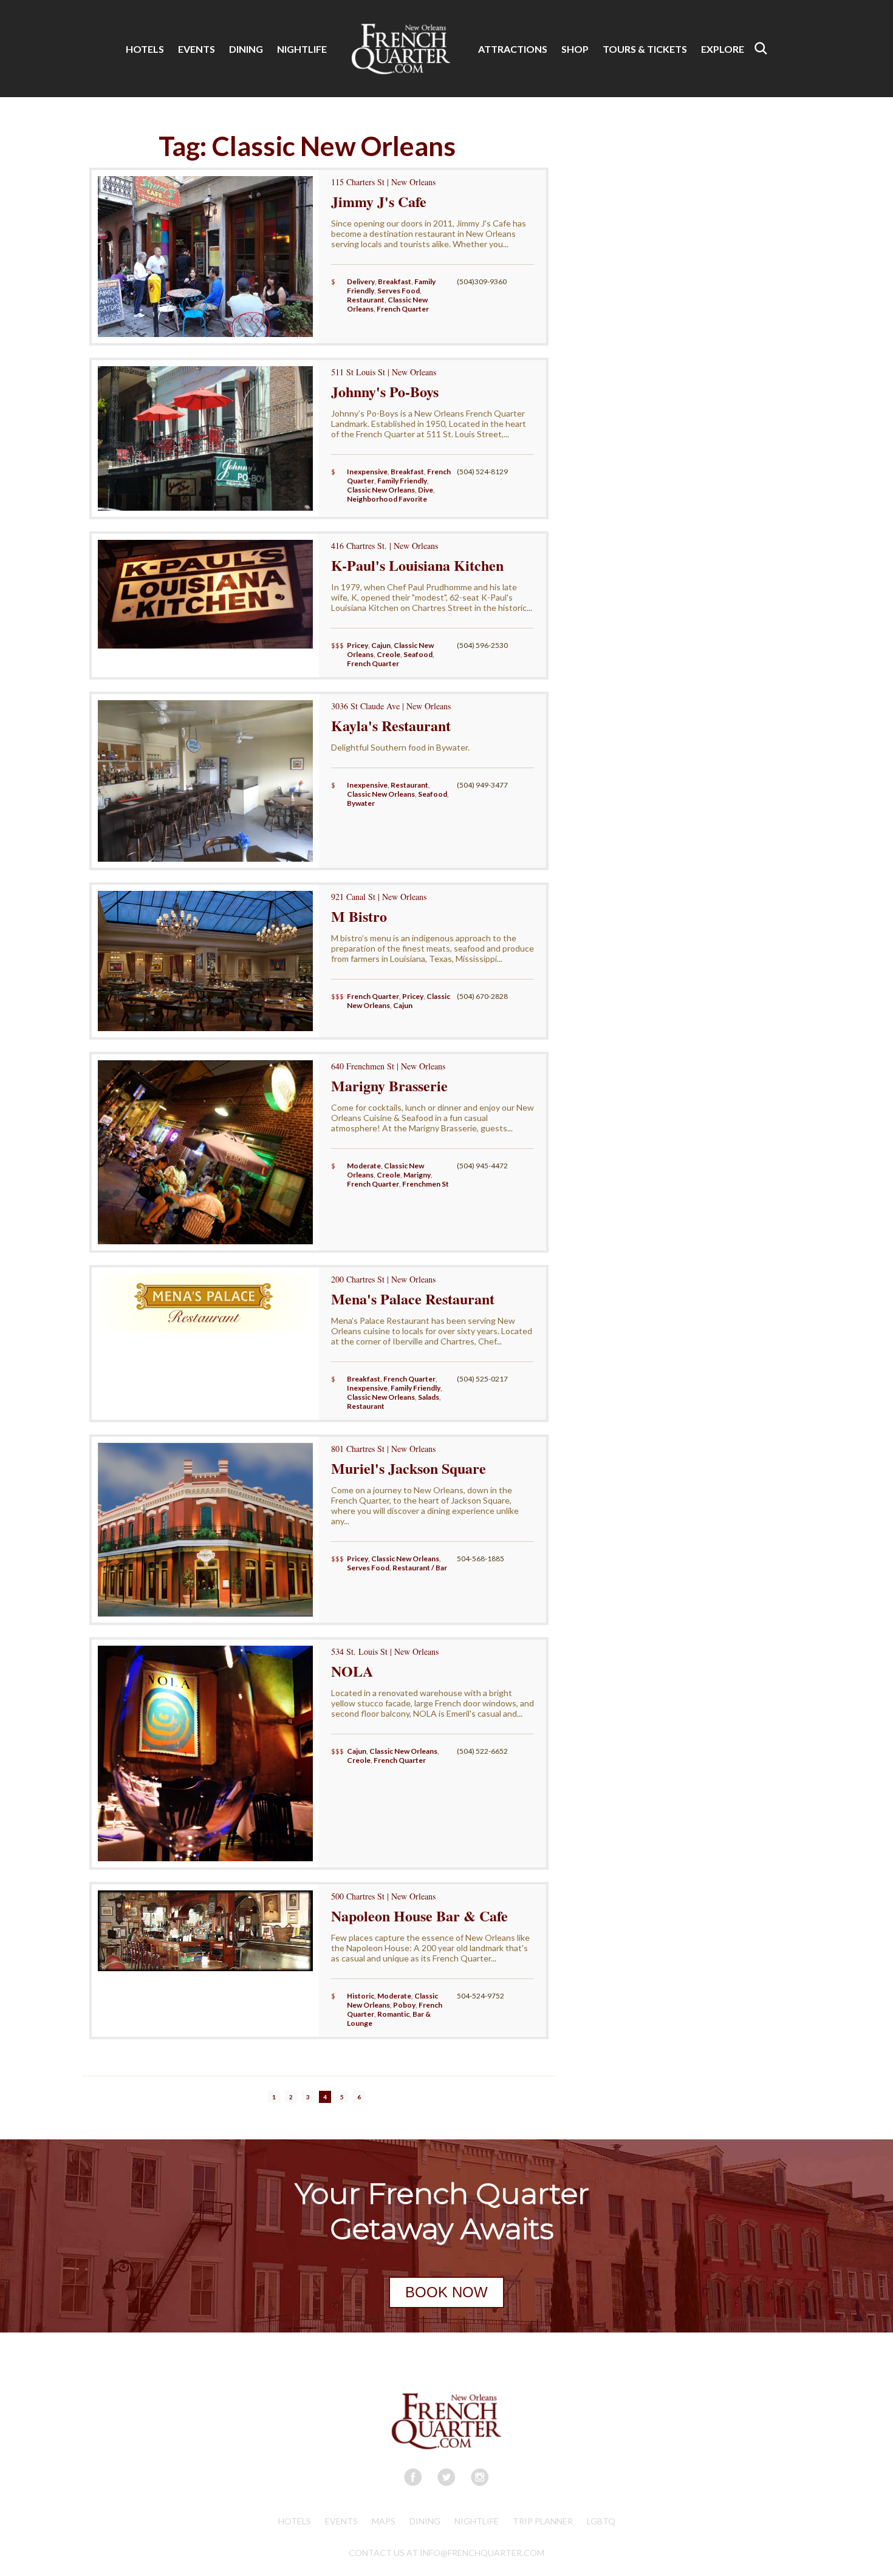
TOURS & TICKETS (645, 49)
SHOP (575, 49)
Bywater (361, 803)
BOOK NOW (446, 2292)
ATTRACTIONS (513, 49)
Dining (425, 2521)
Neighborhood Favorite (387, 499)
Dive (426, 490)
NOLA (352, 1671)
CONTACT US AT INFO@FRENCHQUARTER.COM (446, 2553)
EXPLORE (723, 49)
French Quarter (403, 309)
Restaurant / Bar (420, 1568)
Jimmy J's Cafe (379, 201)
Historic (361, 1996)
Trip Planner (543, 2521)
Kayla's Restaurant (391, 725)
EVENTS (197, 49)
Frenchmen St (426, 1184)
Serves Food (399, 291)
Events (341, 2521)
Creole (388, 654)
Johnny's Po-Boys (385, 391)
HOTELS (145, 49)
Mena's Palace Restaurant (413, 1299)
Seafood (418, 654)
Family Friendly (402, 481)
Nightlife (477, 2521)
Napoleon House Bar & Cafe (419, 1916)
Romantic (393, 2014)
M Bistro (359, 916)
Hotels (295, 2521)
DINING (246, 49)
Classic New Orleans (381, 490)
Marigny (417, 1175)
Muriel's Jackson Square (409, 1468)
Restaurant (366, 300)
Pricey (358, 645)
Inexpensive (367, 472)
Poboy (404, 2005)
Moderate (364, 1166)
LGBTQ (601, 2521)
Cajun (381, 645)
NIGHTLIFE (302, 49)
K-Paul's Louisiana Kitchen (417, 565)
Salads (429, 1397)
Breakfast (395, 281)
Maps (384, 2521)
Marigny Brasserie (389, 1085)
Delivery (361, 281)
